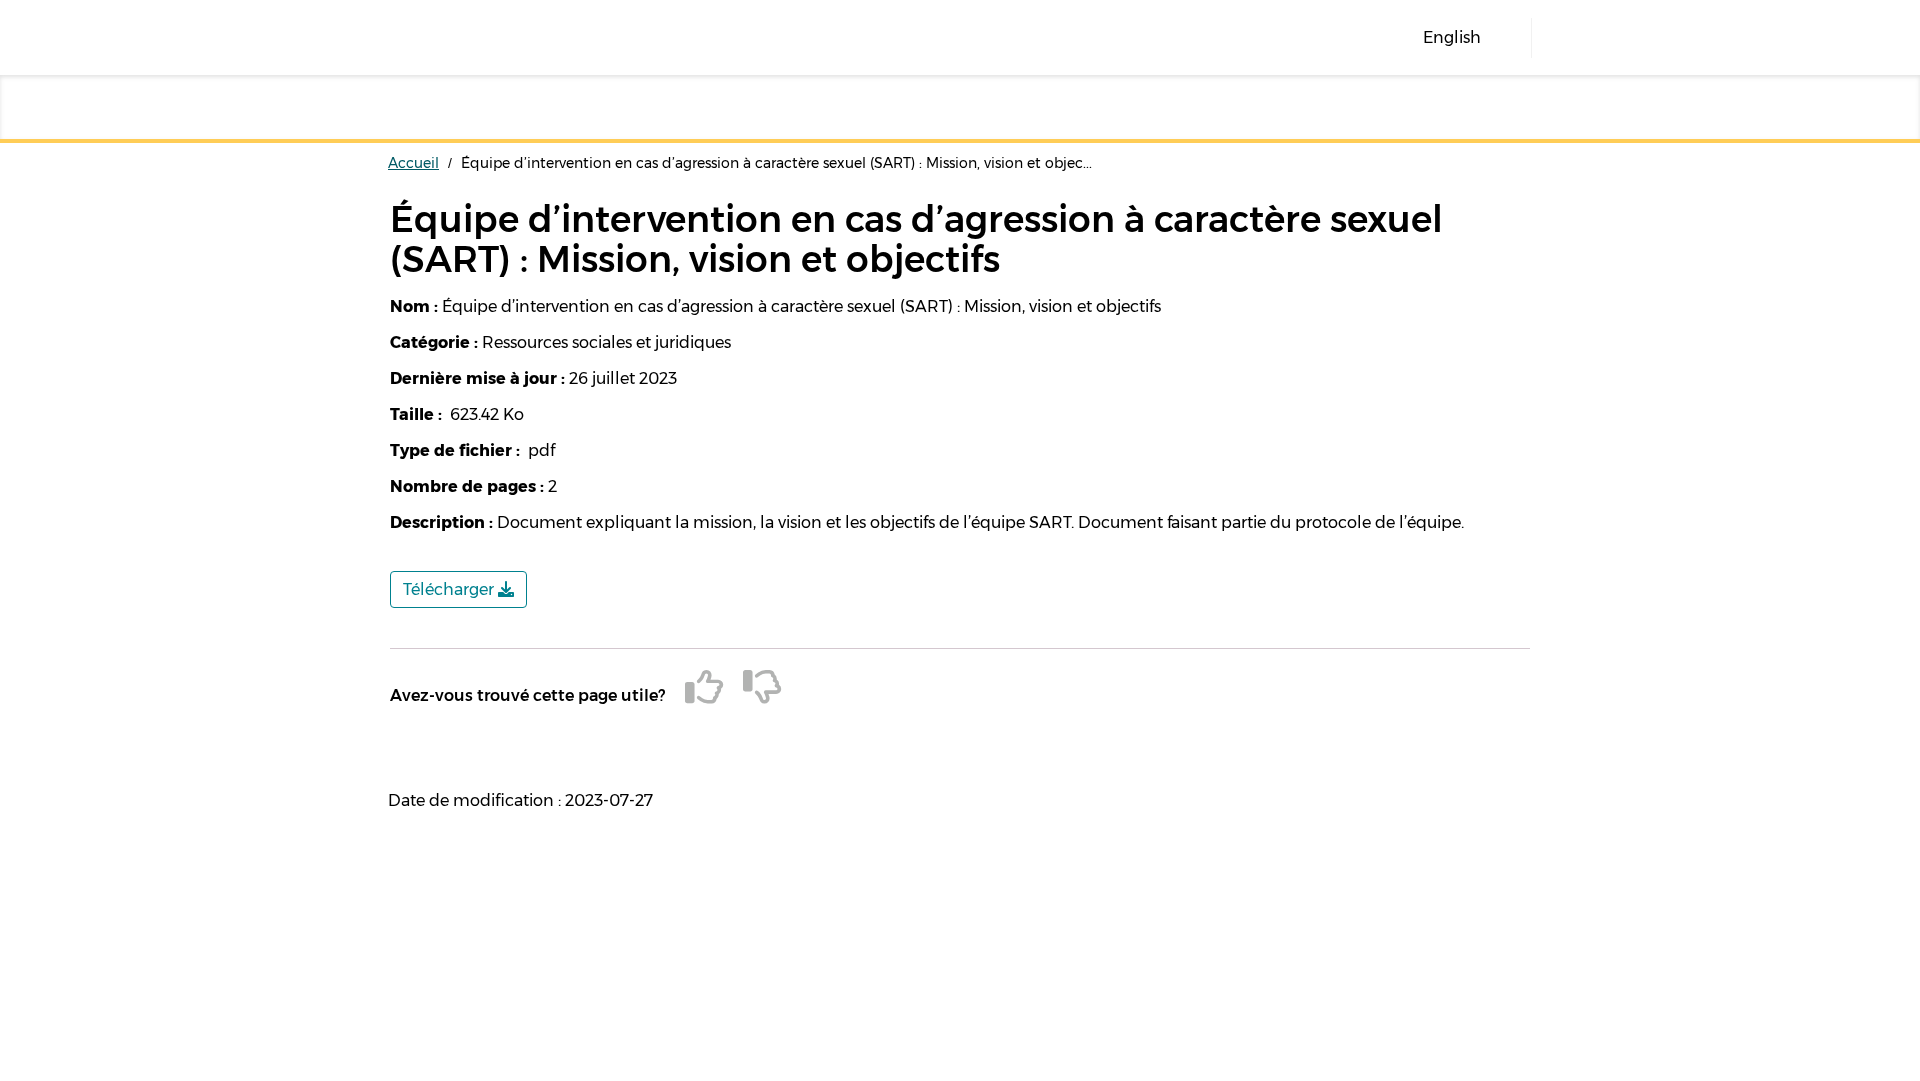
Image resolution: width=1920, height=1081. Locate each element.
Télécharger (450, 589)
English (1452, 37)
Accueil (413, 163)
